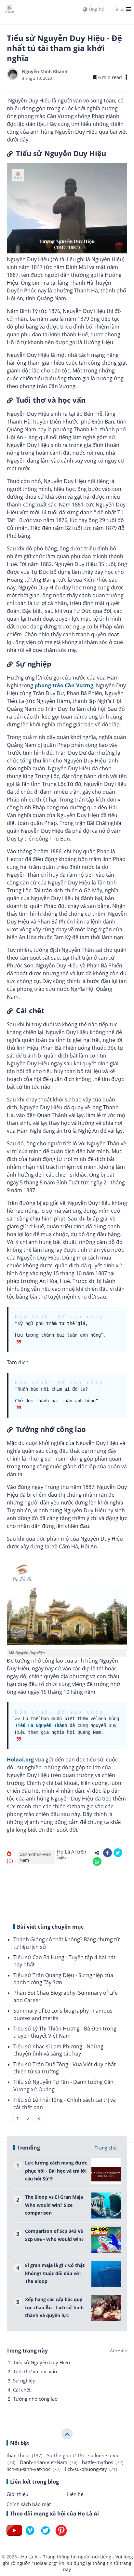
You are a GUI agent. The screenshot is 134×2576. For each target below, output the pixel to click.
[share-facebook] (107, 1853)
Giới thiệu (17, 2494)
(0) (10, 1861)
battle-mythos (103, 2462)
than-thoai (24, 2455)
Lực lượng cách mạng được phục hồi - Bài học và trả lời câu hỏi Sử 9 (56, 2171)
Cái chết (22, 2390)
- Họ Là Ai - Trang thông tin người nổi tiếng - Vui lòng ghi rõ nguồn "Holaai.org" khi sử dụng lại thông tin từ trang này (68, 2563)
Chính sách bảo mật (29, 2504)
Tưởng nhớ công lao (35, 2399)
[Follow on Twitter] (46, 2536)
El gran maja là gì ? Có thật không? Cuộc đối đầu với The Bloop (55, 2273)
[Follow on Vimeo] (30, 2536)
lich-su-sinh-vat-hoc (33, 2469)
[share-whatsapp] (97, 1861)
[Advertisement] (67, 1893)
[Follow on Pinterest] (61, 2536)
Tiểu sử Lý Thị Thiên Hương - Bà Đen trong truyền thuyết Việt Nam (65, 2032)
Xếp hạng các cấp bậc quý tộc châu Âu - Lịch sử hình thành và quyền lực (54, 2307)
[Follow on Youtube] (14, 2536)
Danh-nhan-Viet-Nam (35, 1857)
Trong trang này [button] (27, 2351)
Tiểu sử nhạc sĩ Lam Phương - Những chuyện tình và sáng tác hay (58, 2050)
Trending (29, 2148)
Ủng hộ (96, 9)
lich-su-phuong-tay (91, 2469)
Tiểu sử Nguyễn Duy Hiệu (41, 2362)
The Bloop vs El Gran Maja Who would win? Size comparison (54, 2205)
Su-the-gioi (65, 2455)
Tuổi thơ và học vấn (35, 2371)
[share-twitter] (118, 1853)
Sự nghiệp (24, 2380)
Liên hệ (75, 2494)
